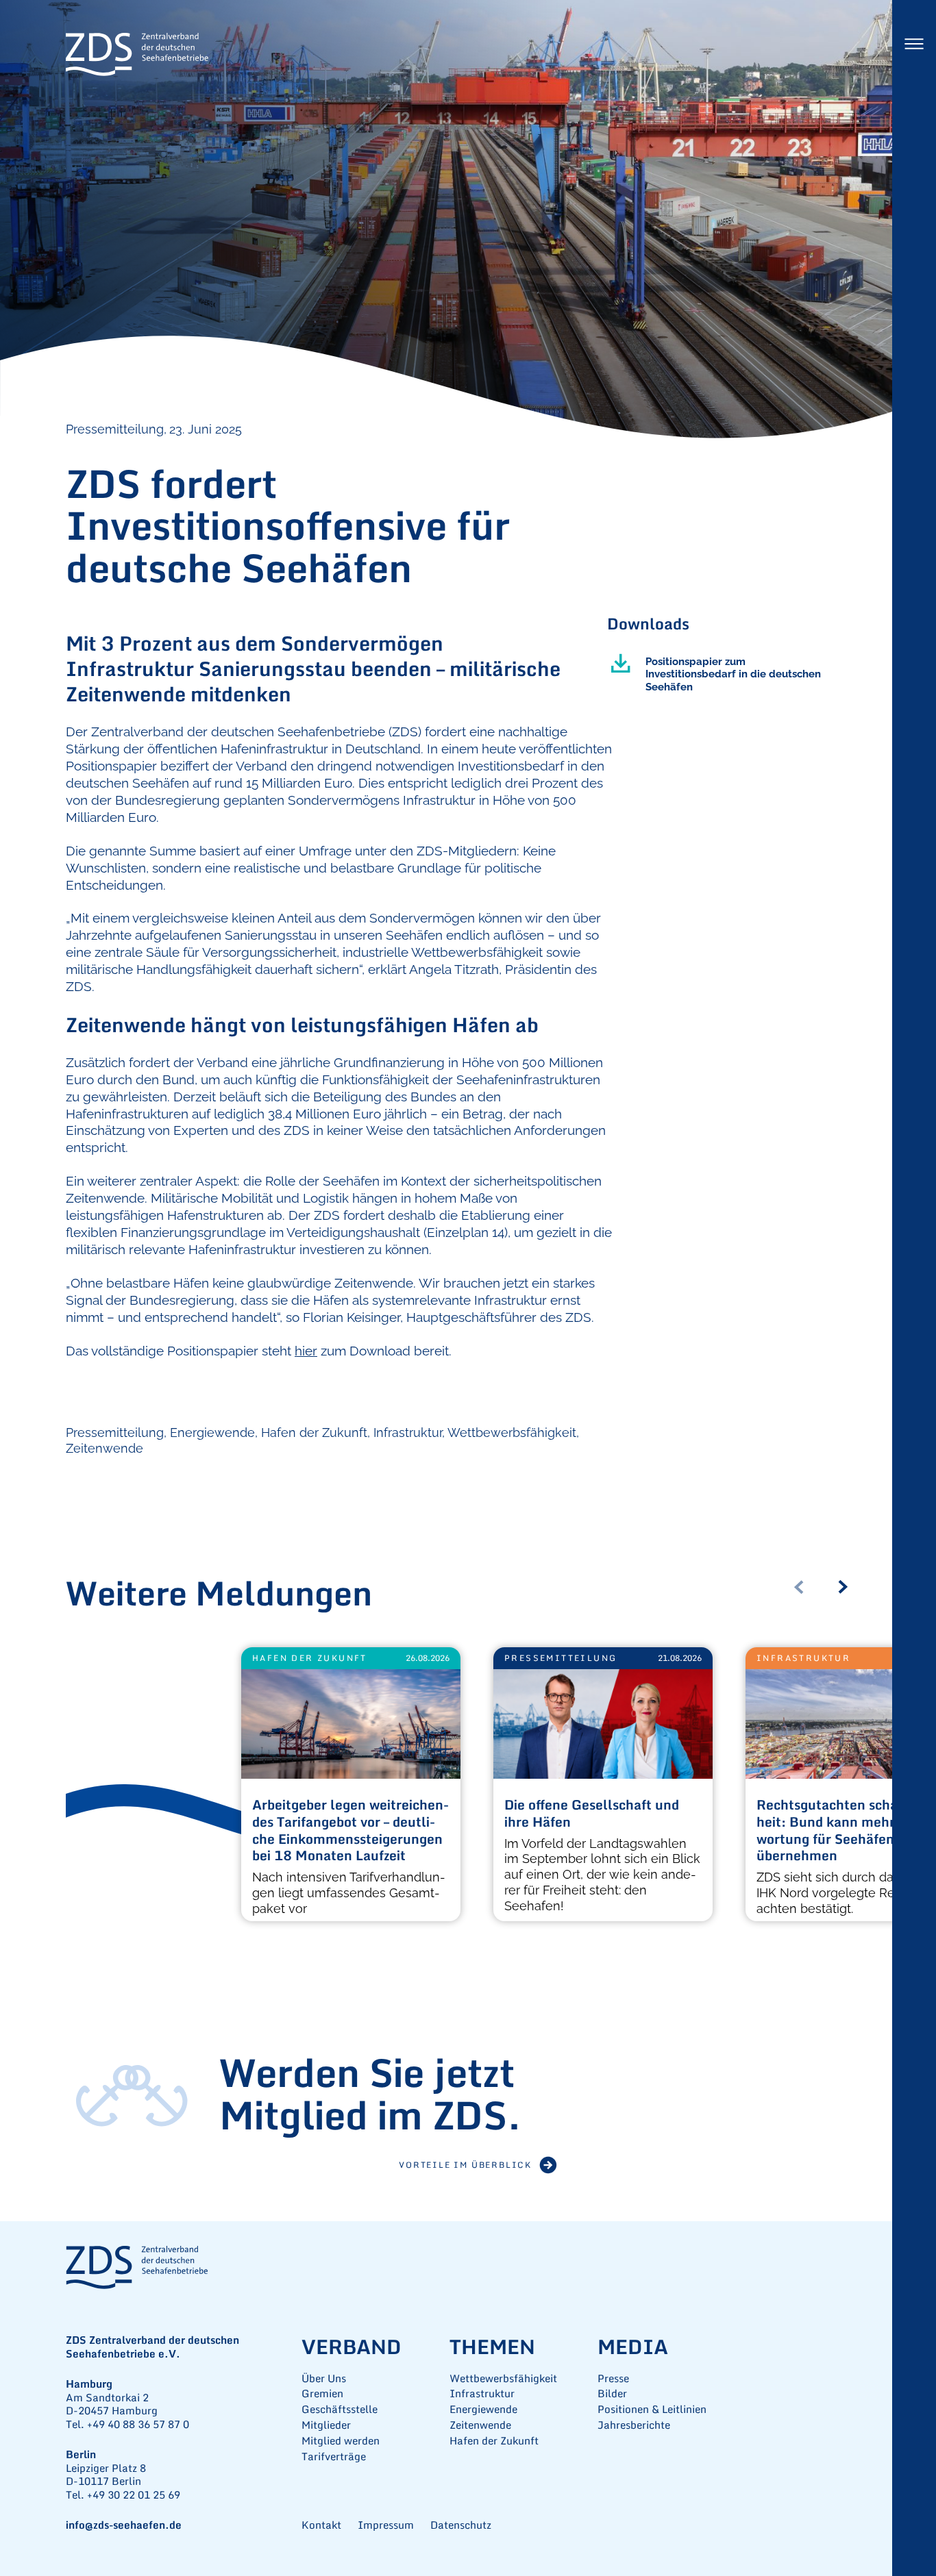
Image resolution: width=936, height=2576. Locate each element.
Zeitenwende (104, 1448)
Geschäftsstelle (340, 2409)
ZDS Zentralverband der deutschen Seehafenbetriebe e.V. (137, 55)
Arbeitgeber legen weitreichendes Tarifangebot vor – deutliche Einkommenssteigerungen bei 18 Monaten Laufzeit (350, 1831)
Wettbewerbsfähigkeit (512, 1433)
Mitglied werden (341, 2441)
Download (621, 664)
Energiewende (212, 1433)
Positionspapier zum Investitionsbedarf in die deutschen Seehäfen (733, 674)
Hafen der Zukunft (314, 1433)
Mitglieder (326, 2425)
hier (306, 1351)
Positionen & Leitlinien (652, 2409)
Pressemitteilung (115, 1433)
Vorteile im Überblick (465, 2165)
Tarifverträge (334, 2456)
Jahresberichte (634, 2425)
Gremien (322, 2393)
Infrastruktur (408, 1433)
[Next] (848, 1587)
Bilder (612, 2393)
